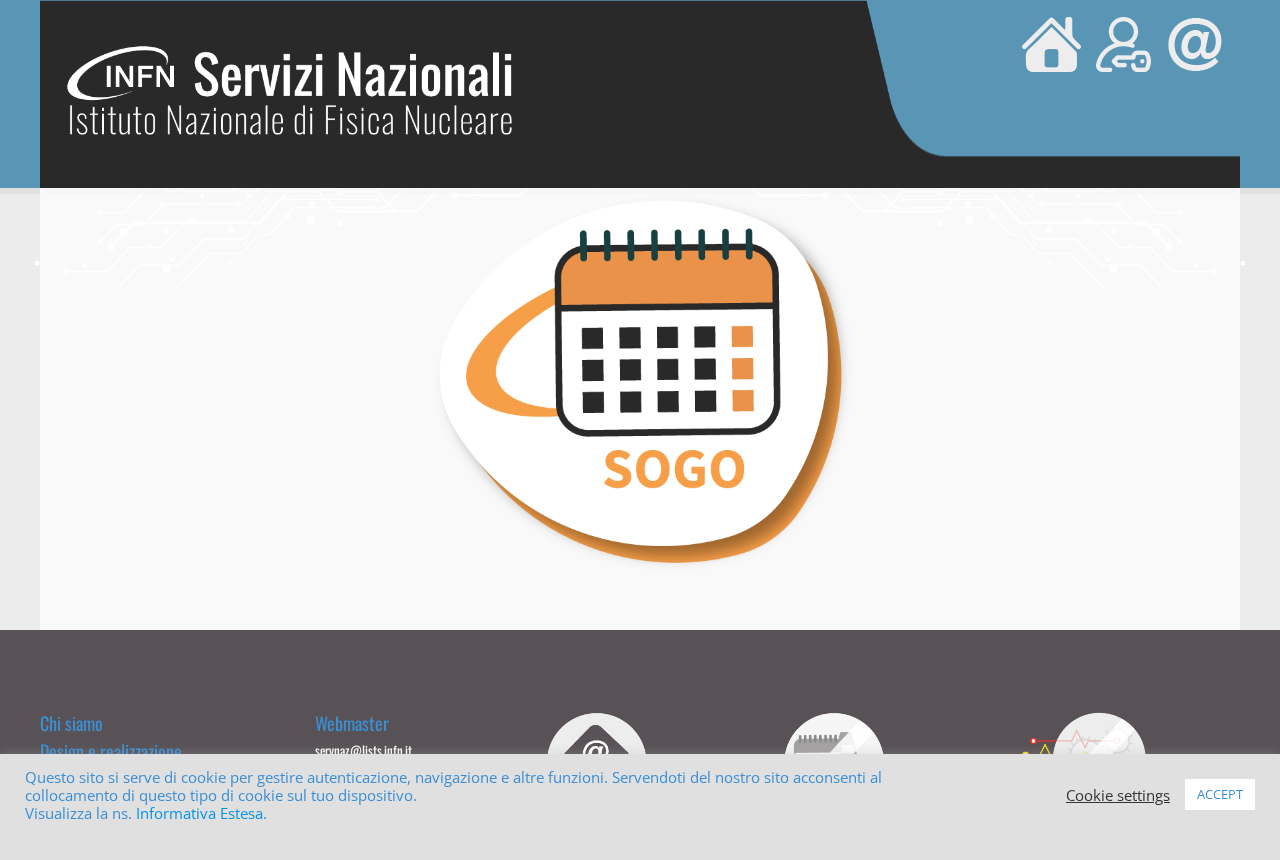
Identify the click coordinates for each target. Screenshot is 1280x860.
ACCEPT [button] (1220, 794)
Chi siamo (71, 723)
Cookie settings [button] (1118, 795)
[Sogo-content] (640, 200)
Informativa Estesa (199, 813)
